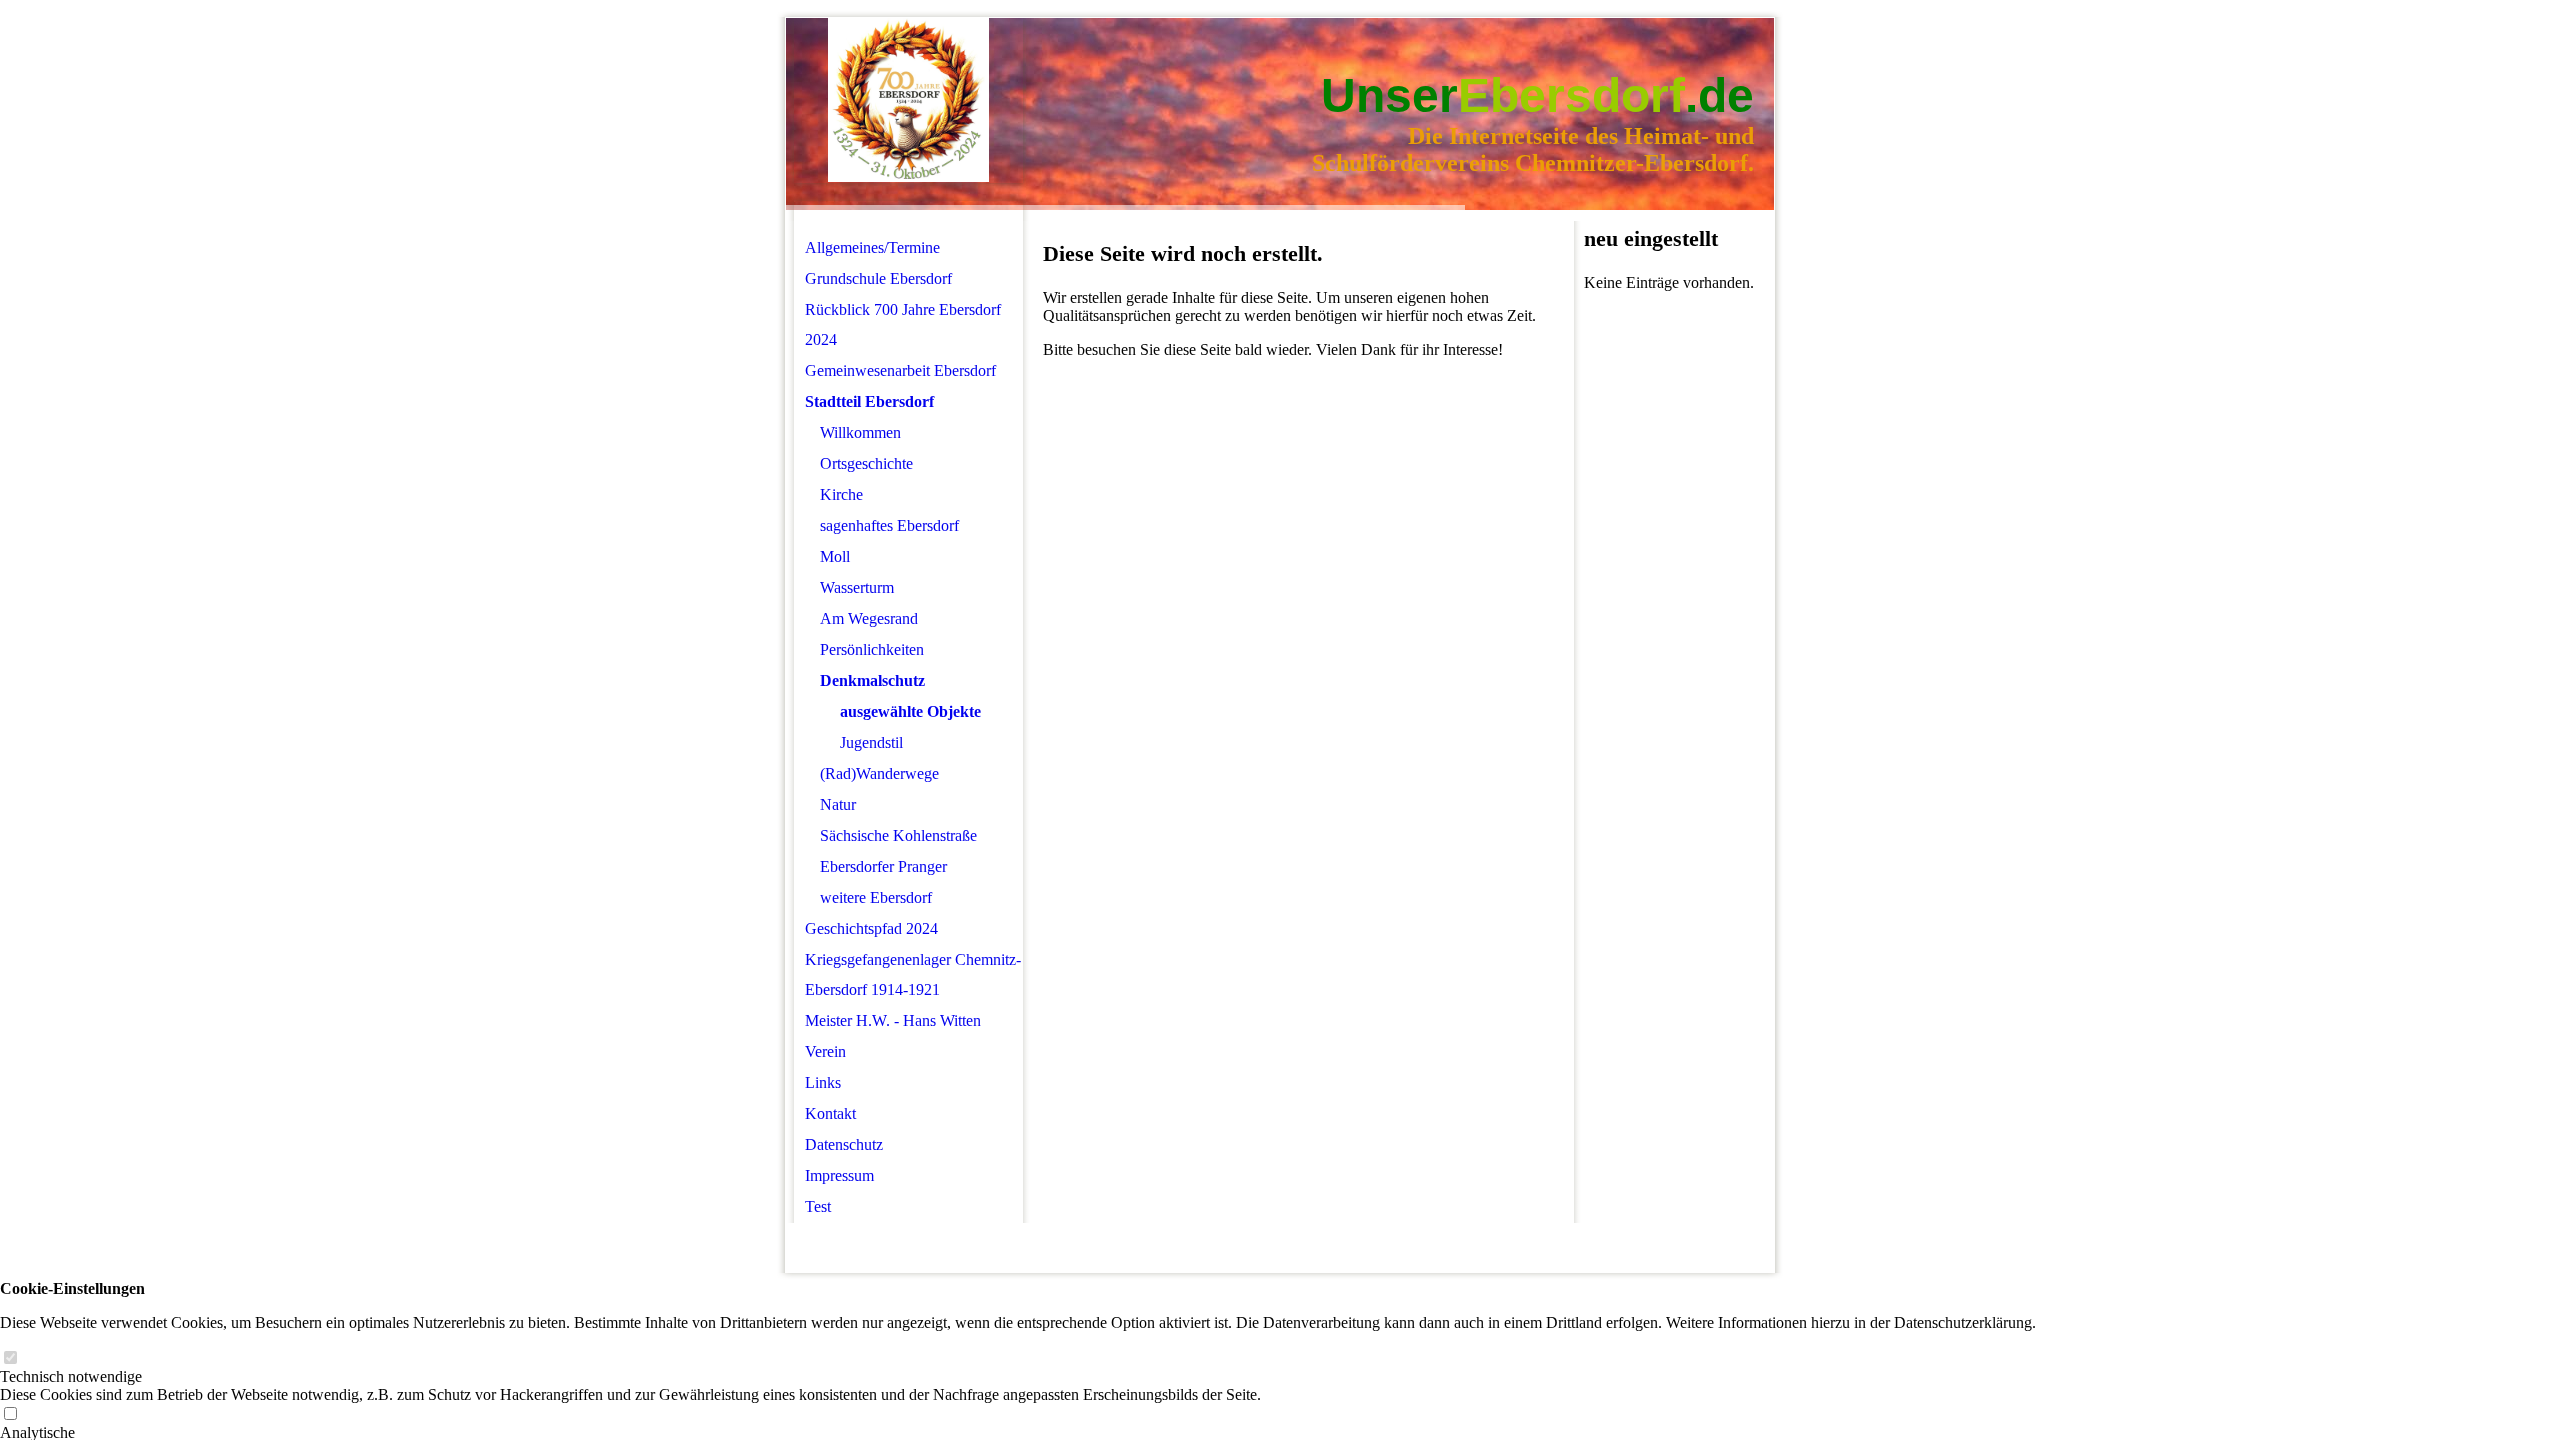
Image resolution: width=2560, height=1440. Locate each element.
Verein (825, 1051)
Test (818, 1206)
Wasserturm (857, 587)
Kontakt (830, 1113)
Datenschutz (844, 1144)
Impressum (839, 1175)
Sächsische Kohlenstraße (898, 835)
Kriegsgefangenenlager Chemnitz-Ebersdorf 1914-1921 (913, 974)
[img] (908, 100)
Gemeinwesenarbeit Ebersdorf (900, 370)
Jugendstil (871, 742)
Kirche (841, 494)
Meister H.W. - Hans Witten (893, 1020)
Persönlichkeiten (872, 649)
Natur (838, 804)
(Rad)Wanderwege (879, 773)
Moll (835, 556)
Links (823, 1082)
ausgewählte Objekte (910, 711)
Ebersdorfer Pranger (883, 866)
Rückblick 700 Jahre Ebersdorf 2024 (903, 324)
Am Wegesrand (869, 618)
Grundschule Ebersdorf (878, 278)
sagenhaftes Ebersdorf (889, 525)
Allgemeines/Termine (872, 247)
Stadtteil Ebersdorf (869, 401)
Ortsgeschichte (866, 463)
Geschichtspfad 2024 (871, 928)
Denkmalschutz (872, 680)
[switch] (10, 1358)
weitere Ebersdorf (876, 897)
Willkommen (860, 432)
